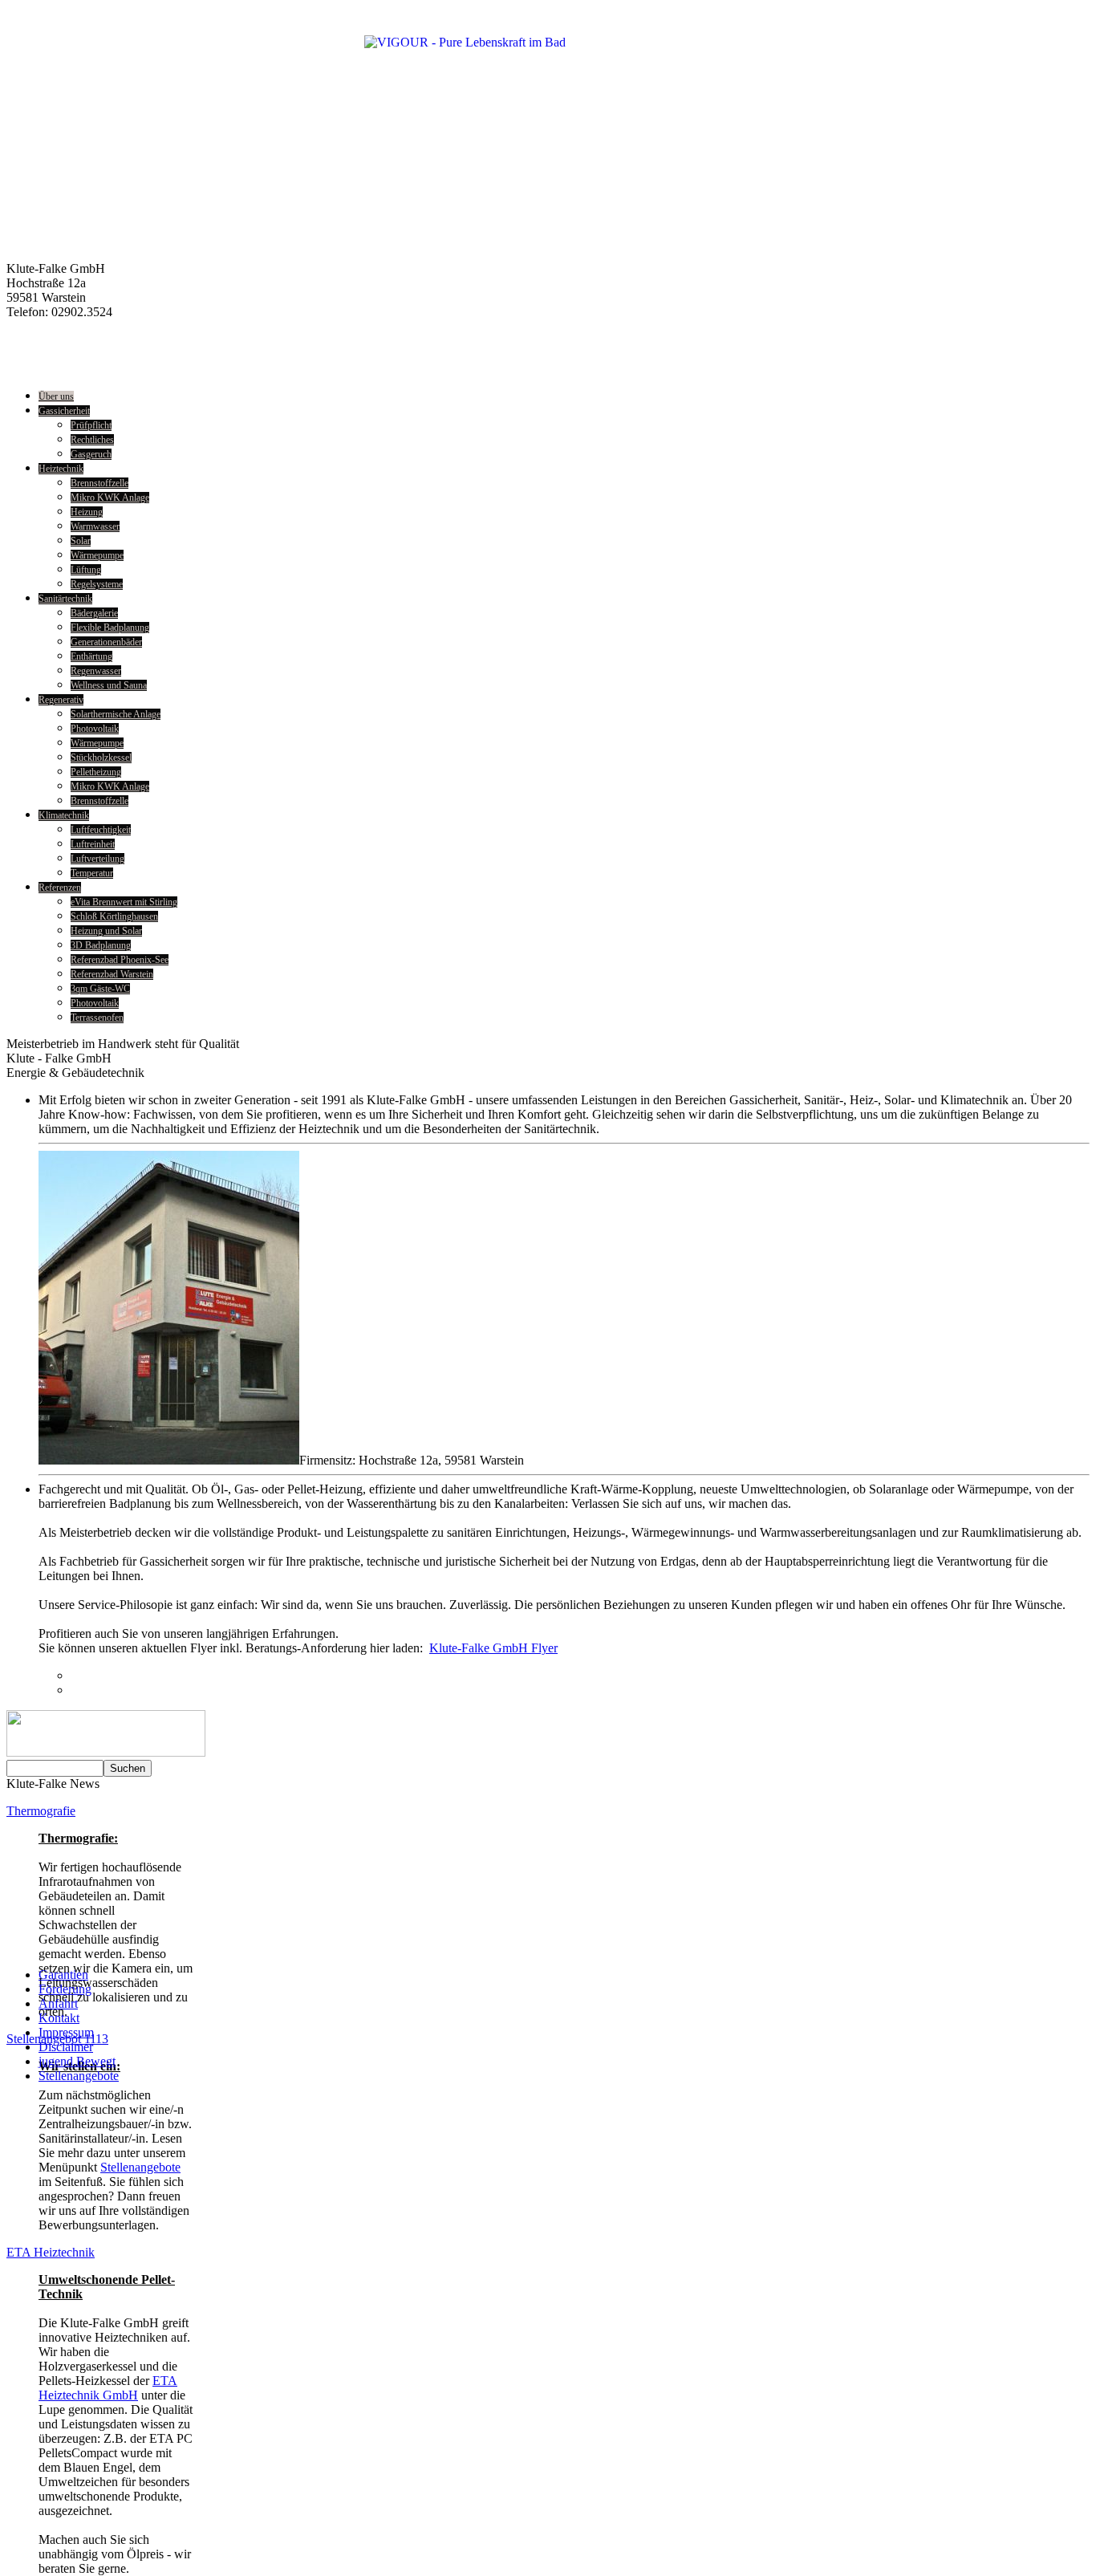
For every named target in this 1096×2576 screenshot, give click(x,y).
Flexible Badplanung (110, 628)
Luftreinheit (93, 844)
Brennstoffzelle (99, 483)
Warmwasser (95, 526)
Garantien (63, 1975)
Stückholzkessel (101, 758)
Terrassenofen (97, 1018)
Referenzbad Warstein (112, 974)
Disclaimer (66, 2047)
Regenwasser (96, 671)
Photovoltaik (95, 729)
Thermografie (41, 1811)
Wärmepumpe (97, 555)
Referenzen (60, 888)
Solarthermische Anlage (116, 714)
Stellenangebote (140, 2167)
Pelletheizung (96, 772)
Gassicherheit (64, 411)
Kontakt (59, 2018)
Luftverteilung (97, 859)
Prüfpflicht (91, 425)
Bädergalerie (94, 613)
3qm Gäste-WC (100, 989)
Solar (81, 541)
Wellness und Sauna (109, 685)
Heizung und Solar (106, 931)
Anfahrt (58, 2003)
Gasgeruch (91, 454)
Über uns (56, 396)
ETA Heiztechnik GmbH (108, 2388)
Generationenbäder (106, 642)
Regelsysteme (97, 584)
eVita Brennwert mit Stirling (124, 902)
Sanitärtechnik (65, 599)
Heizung (87, 512)
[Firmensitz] (169, 1460)
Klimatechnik (64, 815)
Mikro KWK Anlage (110, 498)
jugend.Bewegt (77, 2061)
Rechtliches (92, 440)
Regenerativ (61, 700)
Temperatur (92, 873)
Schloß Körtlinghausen (114, 916)
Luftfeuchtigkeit (101, 830)
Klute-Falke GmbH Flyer (493, 1648)
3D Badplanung (101, 945)
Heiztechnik (61, 469)
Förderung (65, 1989)
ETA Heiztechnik (51, 2252)
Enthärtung (91, 656)
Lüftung (86, 570)
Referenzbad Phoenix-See (120, 960)
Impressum (66, 2032)
